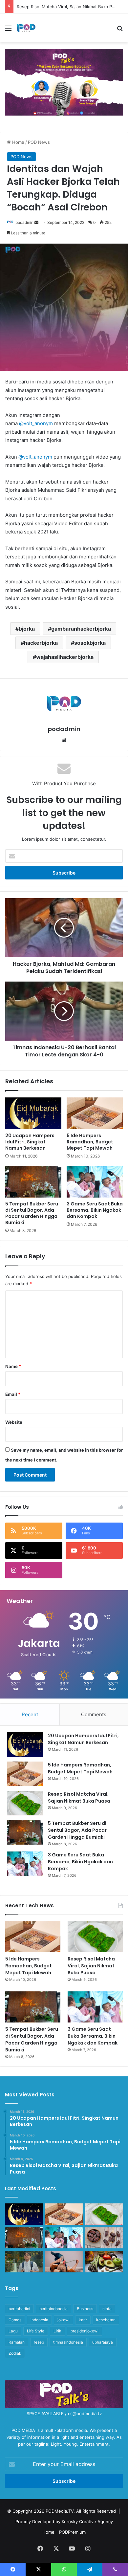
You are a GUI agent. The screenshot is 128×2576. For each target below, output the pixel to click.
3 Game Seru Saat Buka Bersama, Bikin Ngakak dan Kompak (95, 1210)
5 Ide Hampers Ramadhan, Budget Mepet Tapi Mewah (90, 1142)
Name (13, 1366)
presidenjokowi (85, 2331)
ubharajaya (103, 2342)
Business (85, 2309)
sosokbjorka (90, 643)
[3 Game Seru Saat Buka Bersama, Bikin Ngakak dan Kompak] (95, 1182)
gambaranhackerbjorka (81, 629)
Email (13, 1394)
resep (39, 2342)
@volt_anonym (36, 423)
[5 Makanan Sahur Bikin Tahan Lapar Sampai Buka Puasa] (104, 2238)
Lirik (57, 2331)
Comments (94, 1714)
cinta (107, 2309)
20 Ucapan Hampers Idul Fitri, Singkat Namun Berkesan (30, 1142)
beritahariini (19, 2309)
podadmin (24, 222)
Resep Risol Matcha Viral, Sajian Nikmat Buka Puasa (79, 1797)
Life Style (36, 2331)
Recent (30, 1714)
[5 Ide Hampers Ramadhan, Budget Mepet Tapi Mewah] (95, 1113)
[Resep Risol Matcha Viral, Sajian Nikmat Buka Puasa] (25, 1803)
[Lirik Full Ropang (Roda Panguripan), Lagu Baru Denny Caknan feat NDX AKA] (24, 2262)
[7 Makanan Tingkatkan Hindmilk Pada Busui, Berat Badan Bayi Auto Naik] (104, 2262)
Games (15, 2320)
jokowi (64, 2320)
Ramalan (17, 2342)
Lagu (13, 2331)
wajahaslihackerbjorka (65, 657)
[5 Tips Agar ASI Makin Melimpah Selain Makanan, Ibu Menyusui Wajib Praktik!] (64, 2262)
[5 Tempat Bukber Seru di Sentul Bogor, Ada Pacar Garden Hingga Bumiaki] (33, 1182)
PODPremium (72, 2532)
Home (18, 142)
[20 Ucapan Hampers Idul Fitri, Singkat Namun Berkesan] (33, 1113)
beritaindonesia (53, 2309)
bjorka (27, 629)
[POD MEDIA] (26, 28)
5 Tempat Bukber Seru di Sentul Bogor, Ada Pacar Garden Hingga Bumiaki (32, 1213)
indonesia (39, 2320)
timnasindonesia (68, 2342)
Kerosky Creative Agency (87, 2522)
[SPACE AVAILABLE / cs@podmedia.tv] (64, 82)
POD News (39, 142)
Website (14, 1422)
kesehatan (106, 2320)
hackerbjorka (41, 643)
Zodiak (15, 2353)
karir (83, 2320)
